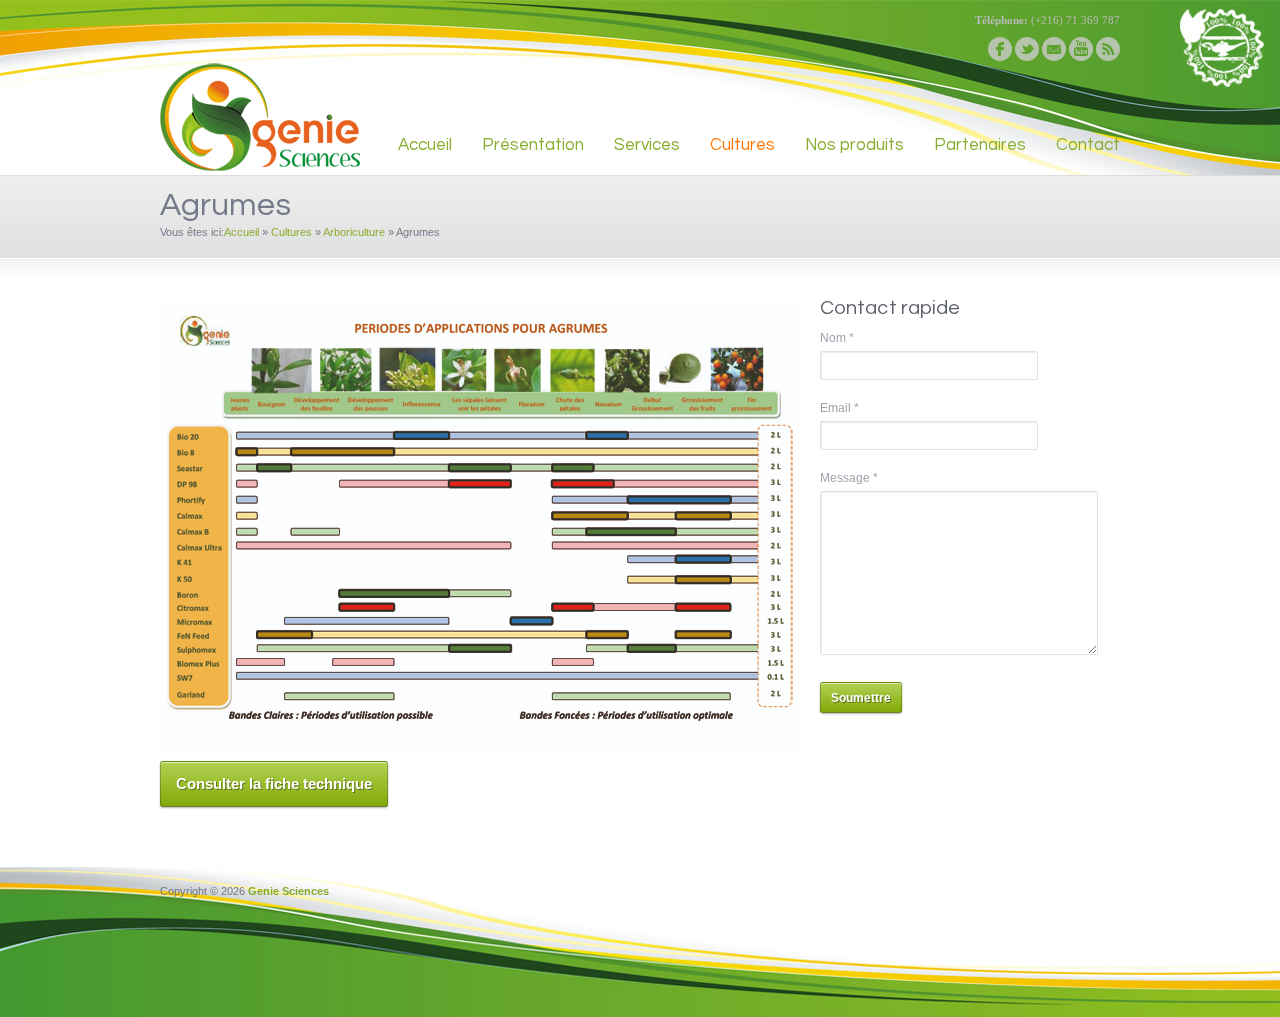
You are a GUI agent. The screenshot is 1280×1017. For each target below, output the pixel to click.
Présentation (533, 145)
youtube (1081, 49)
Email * (839, 408)
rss (1108, 49)
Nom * (837, 338)
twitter (1027, 49)
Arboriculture (354, 232)
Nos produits (854, 145)
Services (647, 145)
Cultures (742, 145)
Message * (849, 478)
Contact (1088, 145)
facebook (1000, 49)
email (1054, 49)
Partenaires (980, 145)
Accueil (425, 145)
